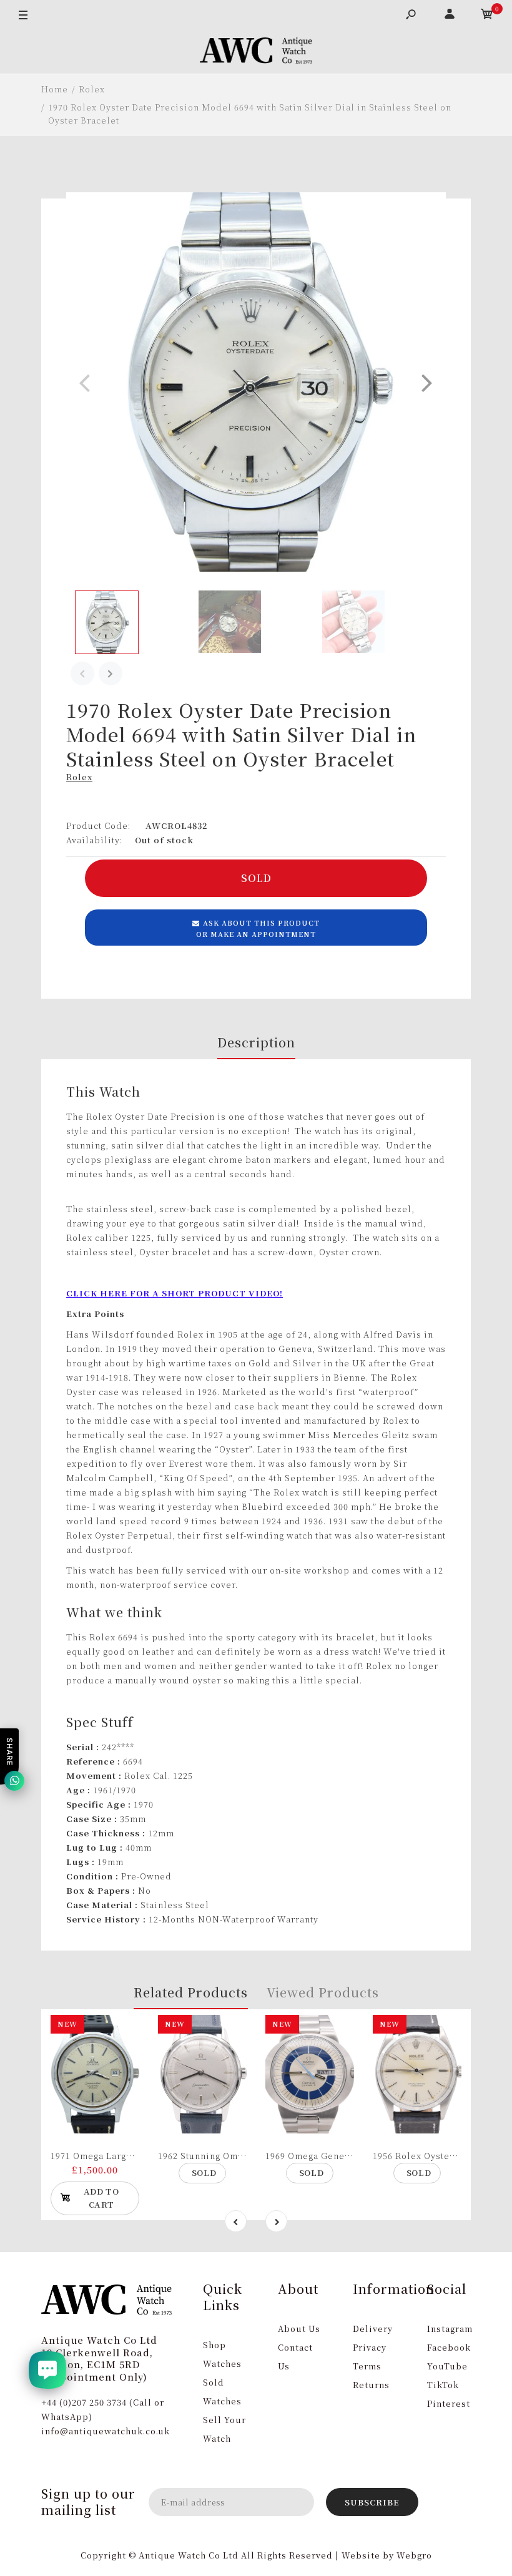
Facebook (449, 2347)
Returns (371, 2385)
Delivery (373, 2329)
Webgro (414, 2555)
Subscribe (372, 2502)
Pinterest (449, 2403)
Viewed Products (323, 1992)
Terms (367, 2366)
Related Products (191, 1992)
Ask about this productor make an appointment (258, 928)
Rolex (79, 777)
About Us (299, 2329)
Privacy (370, 2347)
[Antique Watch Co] (256, 52)
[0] (487, 16)
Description (256, 1042)
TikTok (443, 2385)
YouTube (447, 2366)
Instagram (450, 2329)
